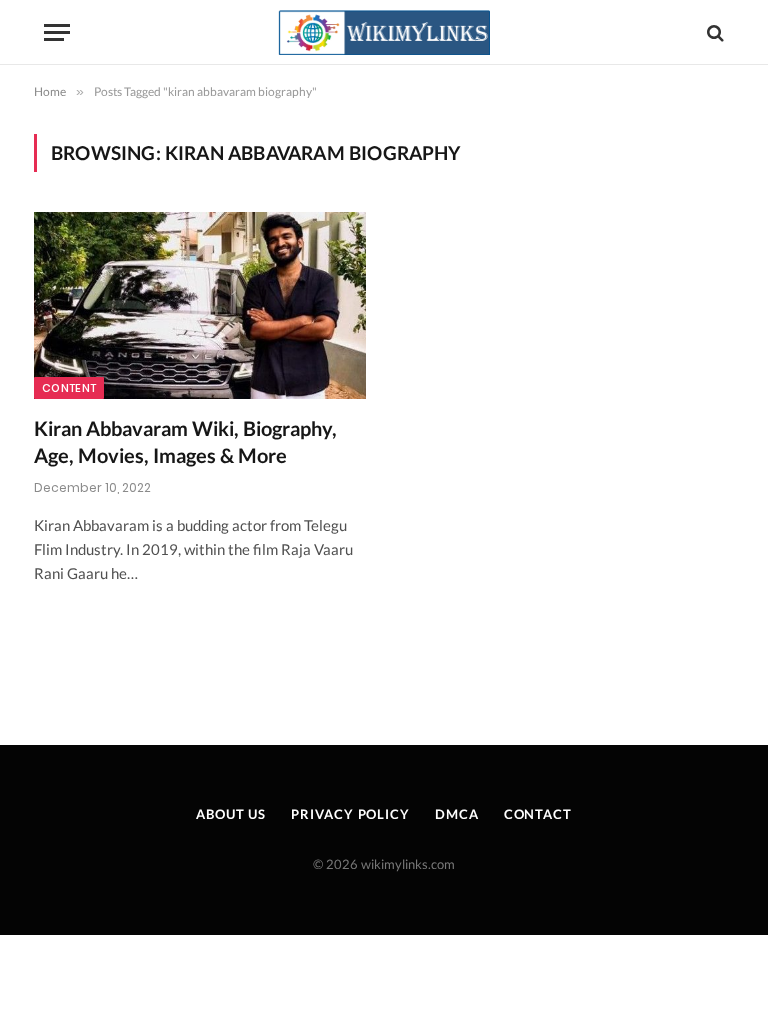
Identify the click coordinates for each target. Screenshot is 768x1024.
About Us (231, 814)
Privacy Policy (350, 814)
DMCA (457, 814)
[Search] (713, 32)
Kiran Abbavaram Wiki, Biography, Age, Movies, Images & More (185, 441)
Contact (538, 814)
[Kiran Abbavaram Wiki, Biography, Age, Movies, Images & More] (200, 305)
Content (69, 388)
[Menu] (57, 32)
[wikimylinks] (384, 32)
